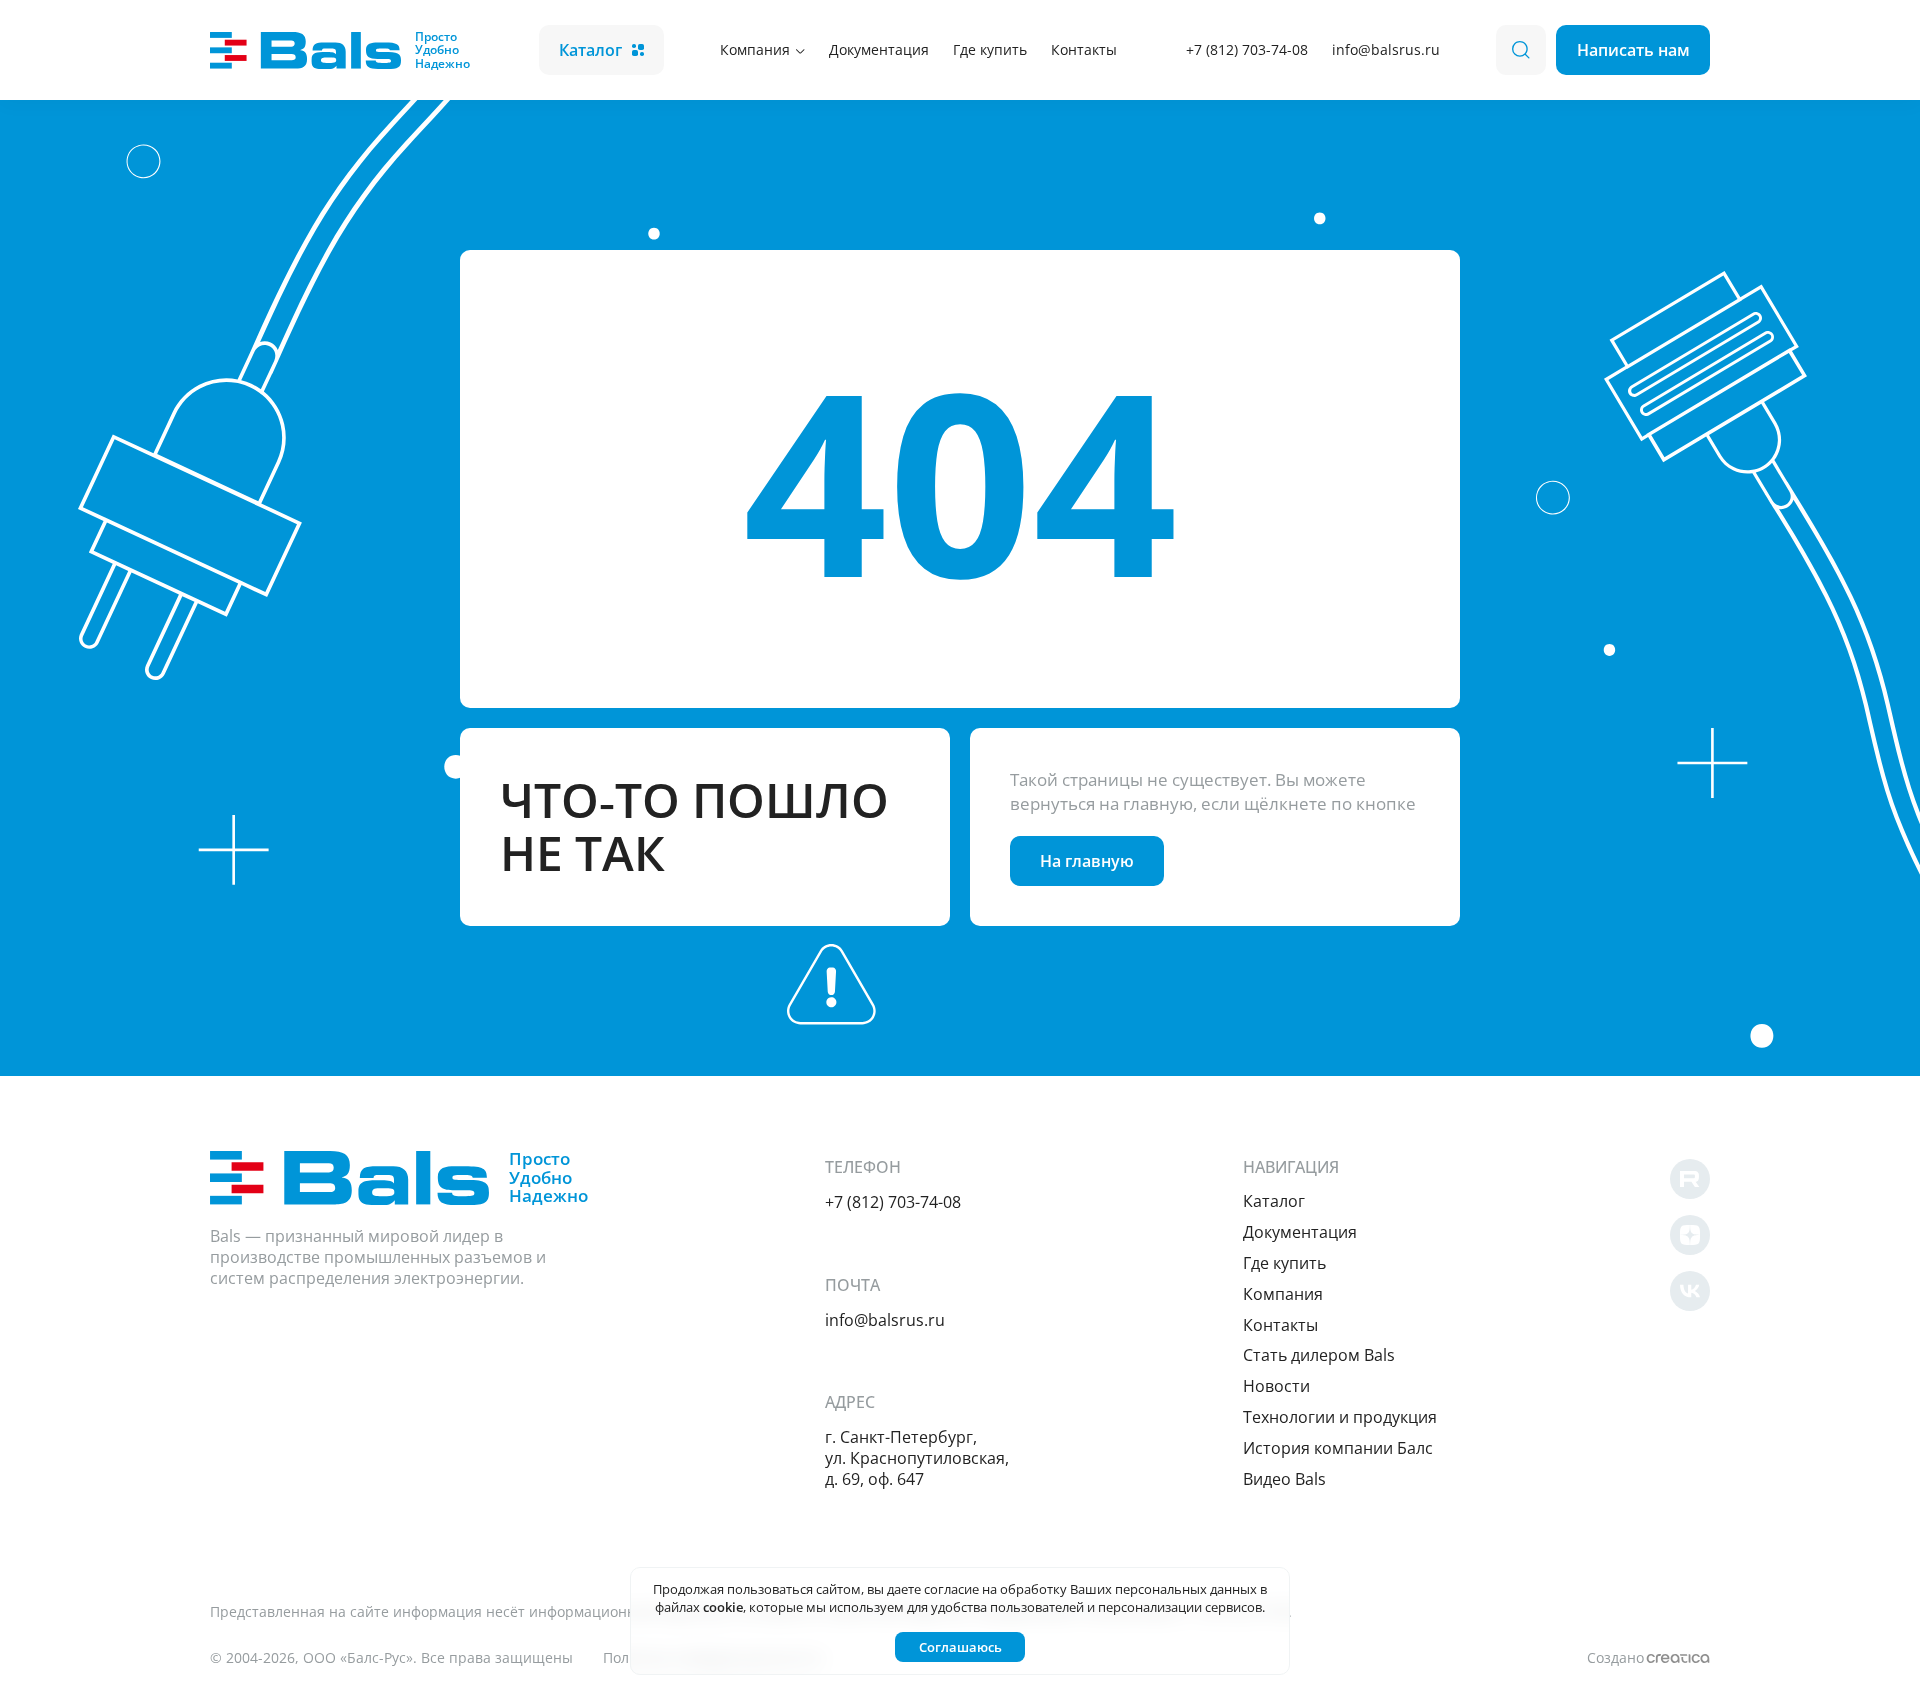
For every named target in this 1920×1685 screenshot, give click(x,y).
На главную (1087, 861)
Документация (879, 49)
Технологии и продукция (1340, 1417)
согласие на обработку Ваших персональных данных (1090, 1589)
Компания (755, 49)
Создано (1615, 1657)
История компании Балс (1338, 1448)
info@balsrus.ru (1386, 49)
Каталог (590, 50)
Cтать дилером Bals (1319, 1355)
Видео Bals (1284, 1479)
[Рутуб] (1690, 1179)
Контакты (1084, 49)
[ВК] (1690, 1291)
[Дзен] (1690, 1235)
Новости (1276, 1386)
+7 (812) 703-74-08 (1247, 49)
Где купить (990, 49)
